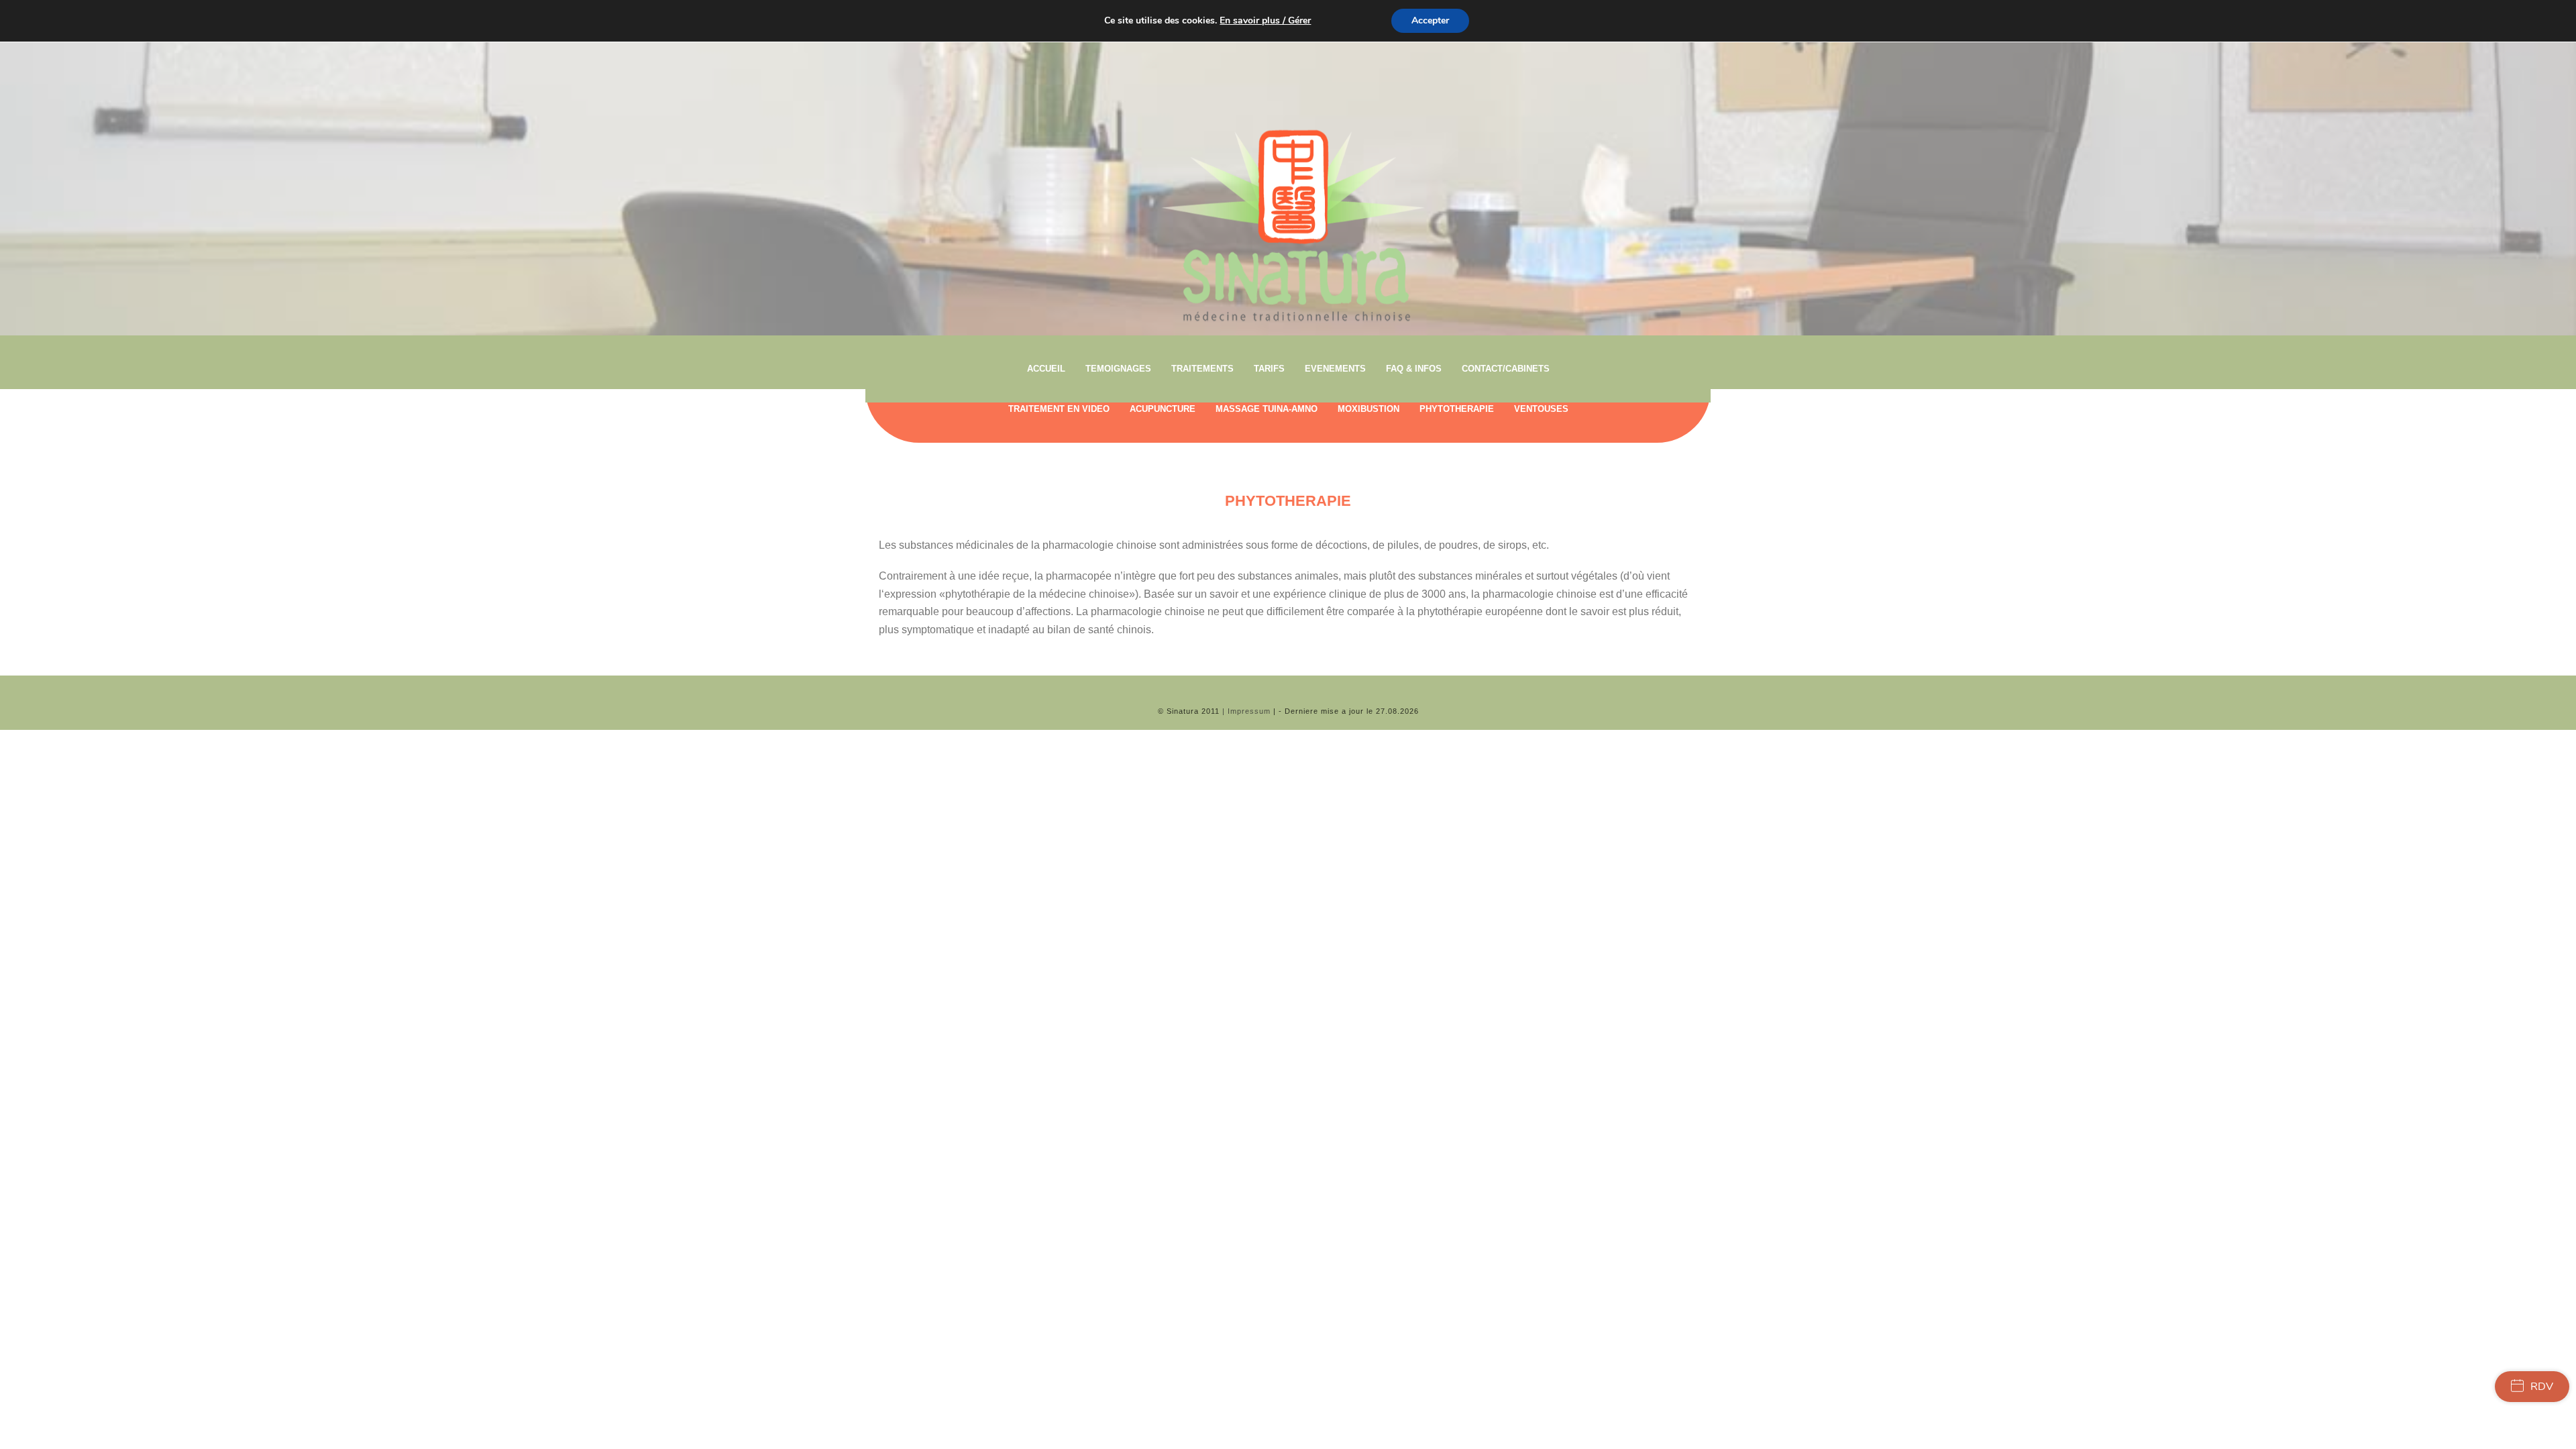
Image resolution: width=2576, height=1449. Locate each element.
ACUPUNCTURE (1163, 409)
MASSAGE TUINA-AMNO (1267, 409)
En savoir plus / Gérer (1265, 21)
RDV (2542, 1387)
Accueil (1046, 369)
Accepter (1430, 20)
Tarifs (1269, 369)
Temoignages (1118, 369)
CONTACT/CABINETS (1506, 369)
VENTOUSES (1541, 409)
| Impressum (1246, 711)
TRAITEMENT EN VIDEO (1059, 409)
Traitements (1202, 369)
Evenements (1335, 369)
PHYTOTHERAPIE (1457, 409)
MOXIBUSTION (1368, 409)
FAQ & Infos (1414, 369)
